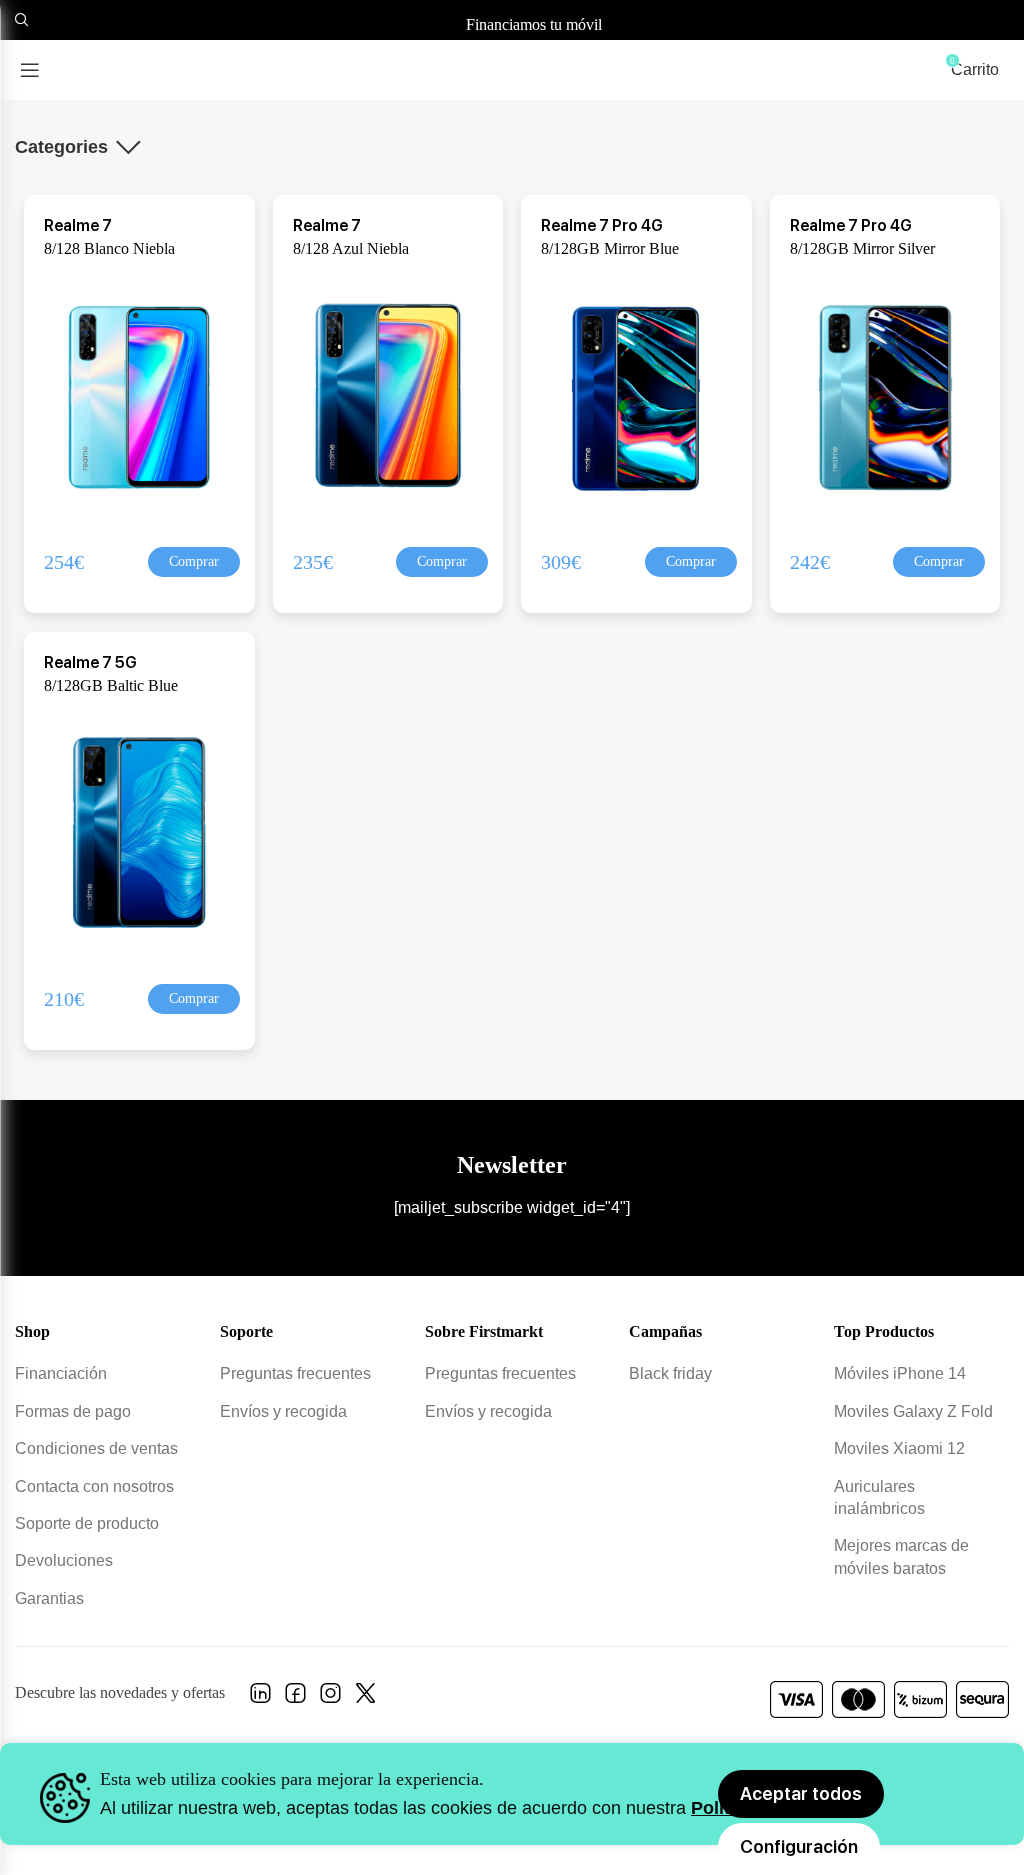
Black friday (670, 1373)
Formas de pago (73, 1411)
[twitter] (365, 1698)
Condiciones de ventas (96, 1448)
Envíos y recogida (283, 1411)
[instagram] (330, 1698)
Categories (61, 147)
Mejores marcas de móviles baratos (901, 1556)
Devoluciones (64, 1560)
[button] (194, 562)
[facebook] (295, 1698)
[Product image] (141, 395)
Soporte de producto (87, 1523)
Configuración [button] (799, 1846)
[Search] (19, 20)
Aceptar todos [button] (801, 1793)
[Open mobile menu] (30, 70)
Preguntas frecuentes (295, 1373)
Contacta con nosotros (94, 1486)
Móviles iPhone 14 (900, 1373)
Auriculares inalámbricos (879, 1497)
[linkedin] (260, 1698)
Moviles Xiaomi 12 (899, 1448)
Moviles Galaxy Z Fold (913, 1411)
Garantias (49, 1598)
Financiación (61, 1373)
